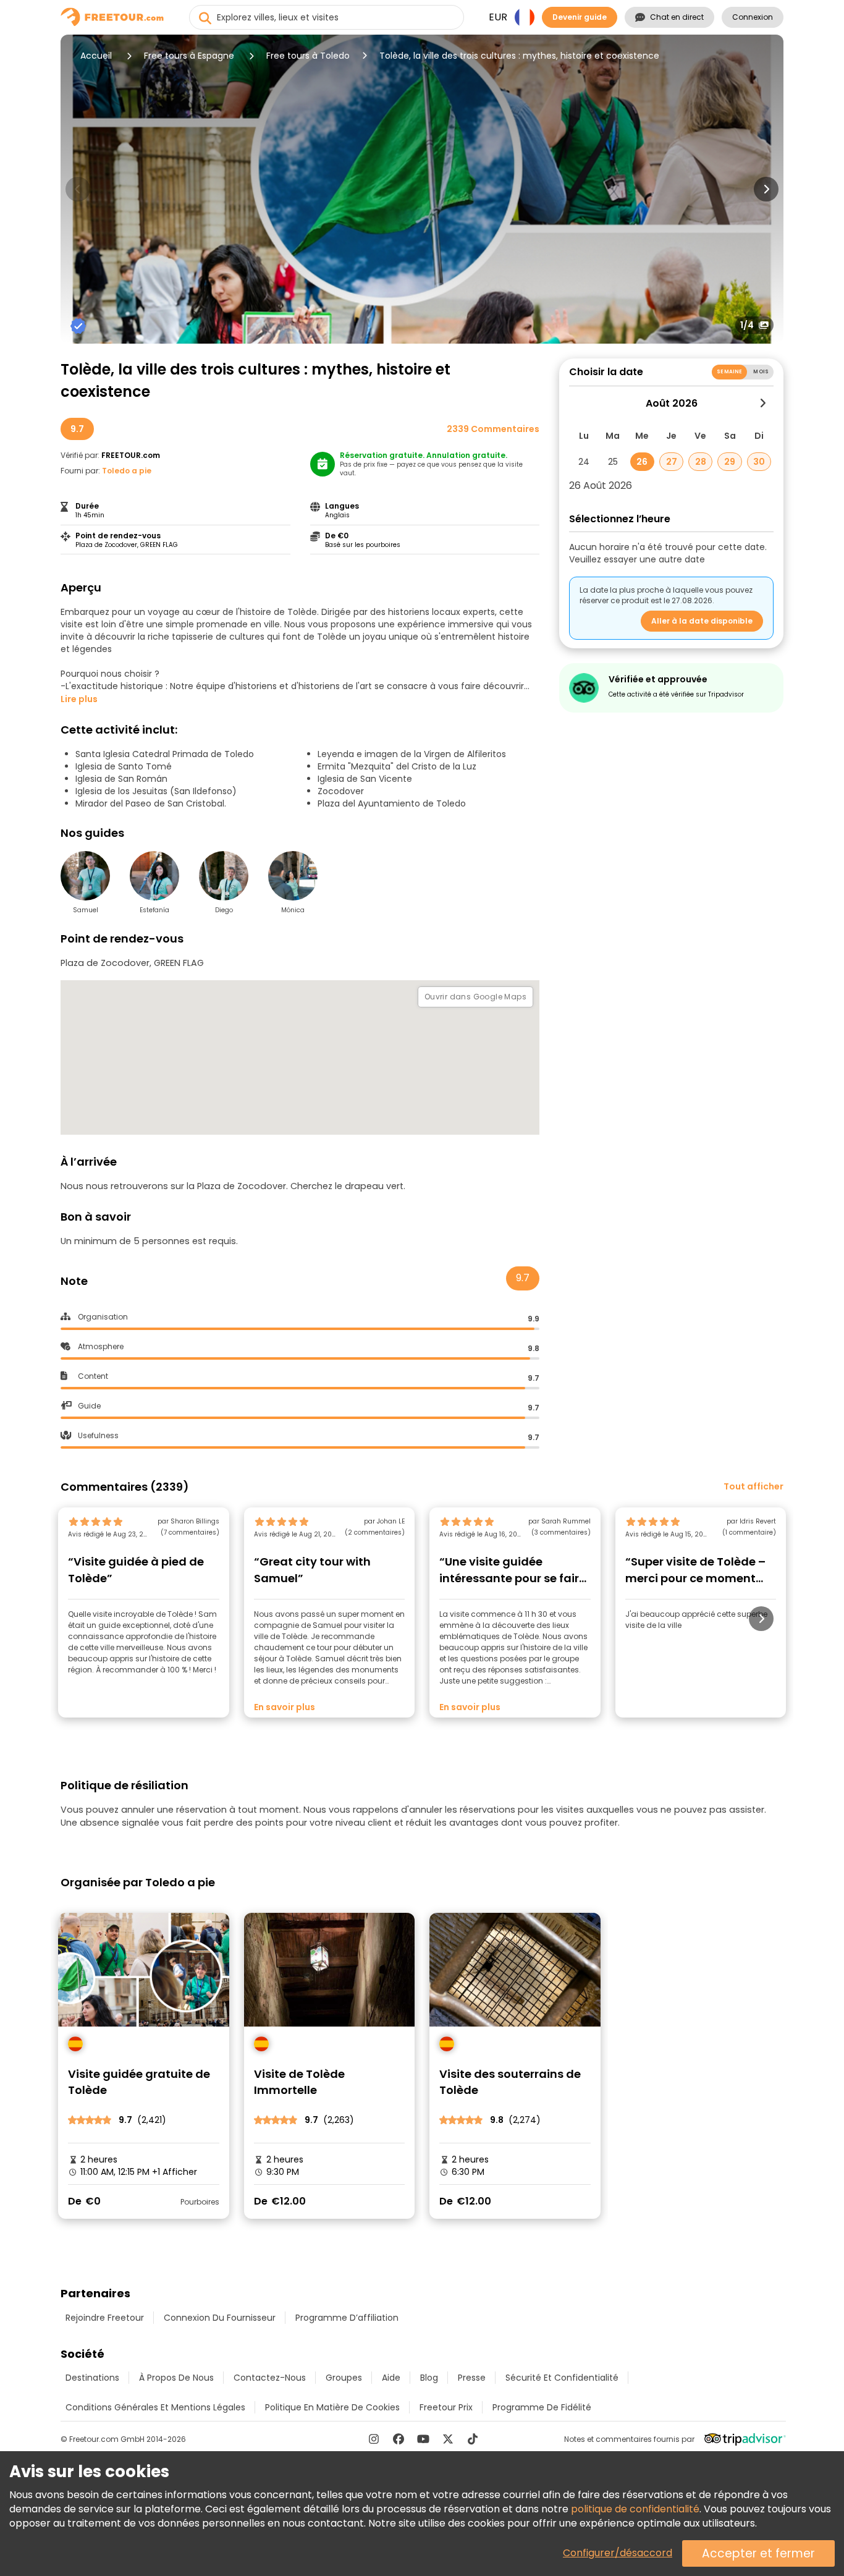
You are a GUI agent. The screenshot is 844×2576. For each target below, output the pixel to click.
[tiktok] (473, 2439)
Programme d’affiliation (347, 2318)
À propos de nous (176, 2378)
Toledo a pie (127, 471)
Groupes (344, 2378)
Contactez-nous (270, 2378)
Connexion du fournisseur (220, 2318)
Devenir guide (580, 17)
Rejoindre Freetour (105, 2318)
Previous (78, 189)
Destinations (92, 2378)
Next (766, 189)
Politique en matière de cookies (332, 2407)
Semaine (729, 372)
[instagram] (374, 2439)
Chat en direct (677, 17)
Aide (391, 2378)
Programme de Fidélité (542, 2407)
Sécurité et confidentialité (562, 2378)
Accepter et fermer (758, 2553)
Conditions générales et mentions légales (155, 2407)
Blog (429, 2378)
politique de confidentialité (635, 2509)
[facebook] (399, 2439)
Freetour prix (446, 2407)
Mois (761, 372)
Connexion (753, 17)
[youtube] (423, 2439)
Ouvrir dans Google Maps (475, 997)
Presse (472, 2378)
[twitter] (448, 2439)
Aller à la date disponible (702, 621)
